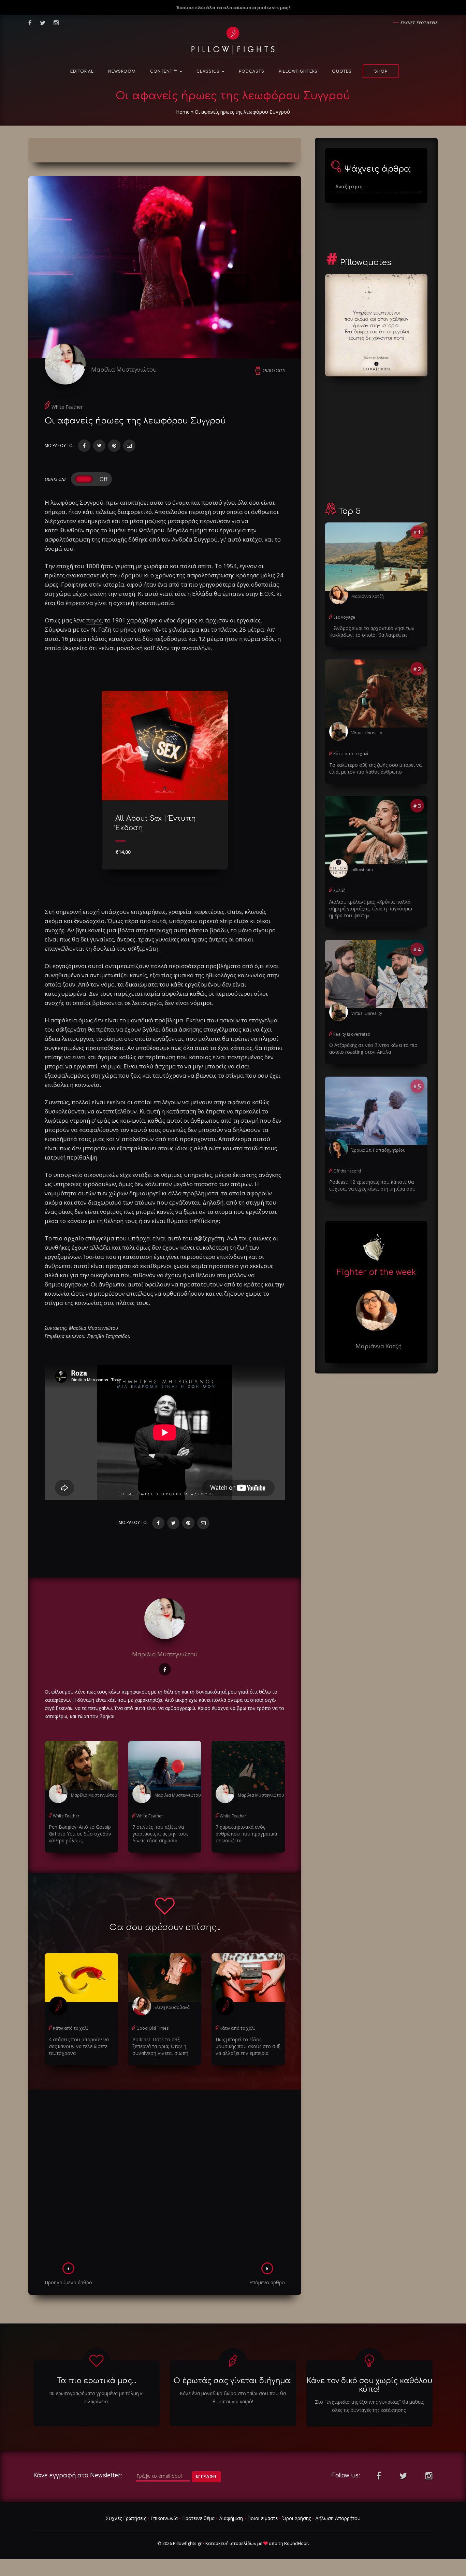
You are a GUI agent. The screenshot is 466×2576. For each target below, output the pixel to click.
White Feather (67, 407)
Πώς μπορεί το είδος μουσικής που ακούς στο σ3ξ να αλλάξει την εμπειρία (248, 2046)
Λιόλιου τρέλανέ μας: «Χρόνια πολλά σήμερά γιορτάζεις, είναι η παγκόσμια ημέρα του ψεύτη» (371, 909)
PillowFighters (298, 71)
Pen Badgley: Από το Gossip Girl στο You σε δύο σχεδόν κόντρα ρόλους (80, 1834)
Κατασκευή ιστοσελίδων (231, 2543)
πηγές (94, 620)
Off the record (347, 1171)
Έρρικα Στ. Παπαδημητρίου (378, 1150)
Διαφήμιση (231, 2518)
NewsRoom (122, 71)
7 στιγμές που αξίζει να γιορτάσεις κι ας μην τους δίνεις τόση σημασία (160, 1834)
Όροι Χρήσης (296, 2518)
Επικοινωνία (164, 2518)
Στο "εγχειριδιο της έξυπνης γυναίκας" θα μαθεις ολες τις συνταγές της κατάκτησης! (369, 2406)
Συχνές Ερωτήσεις (126, 2518)
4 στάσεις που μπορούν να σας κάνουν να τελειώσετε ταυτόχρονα (79, 2046)
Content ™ (164, 71)
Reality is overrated (352, 1034)
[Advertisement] (165, 2178)
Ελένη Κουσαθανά (172, 2007)
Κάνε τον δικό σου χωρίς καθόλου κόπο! (369, 2385)
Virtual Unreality (367, 733)
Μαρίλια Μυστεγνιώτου (124, 369)
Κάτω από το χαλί (70, 2028)
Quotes (342, 71)
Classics (209, 71)
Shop (381, 71)
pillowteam (362, 870)
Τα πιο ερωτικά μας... (97, 2381)
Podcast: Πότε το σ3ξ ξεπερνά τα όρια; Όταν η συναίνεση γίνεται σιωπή (160, 2046)
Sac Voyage (344, 617)
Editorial (82, 71)
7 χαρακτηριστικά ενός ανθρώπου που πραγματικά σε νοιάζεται (246, 1834)
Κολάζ (339, 890)
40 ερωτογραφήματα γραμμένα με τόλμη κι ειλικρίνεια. (97, 2397)
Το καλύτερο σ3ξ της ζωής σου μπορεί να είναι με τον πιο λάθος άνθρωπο (375, 768)
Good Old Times (152, 2028)
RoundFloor (296, 2543)
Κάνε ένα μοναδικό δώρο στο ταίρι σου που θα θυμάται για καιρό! (233, 2397)
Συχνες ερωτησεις (419, 23)
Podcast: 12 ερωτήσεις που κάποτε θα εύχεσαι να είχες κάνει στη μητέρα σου (372, 1185)
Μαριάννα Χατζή (368, 596)
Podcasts (252, 71)
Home (183, 112)
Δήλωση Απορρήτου (338, 2518)
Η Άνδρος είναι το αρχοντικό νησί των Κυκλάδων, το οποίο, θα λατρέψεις (372, 631)
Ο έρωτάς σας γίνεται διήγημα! (233, 2381)
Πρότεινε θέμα (198, 2518)
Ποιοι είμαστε (263, 2518)
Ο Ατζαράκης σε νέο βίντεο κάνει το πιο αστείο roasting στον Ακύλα (373, 1048)
